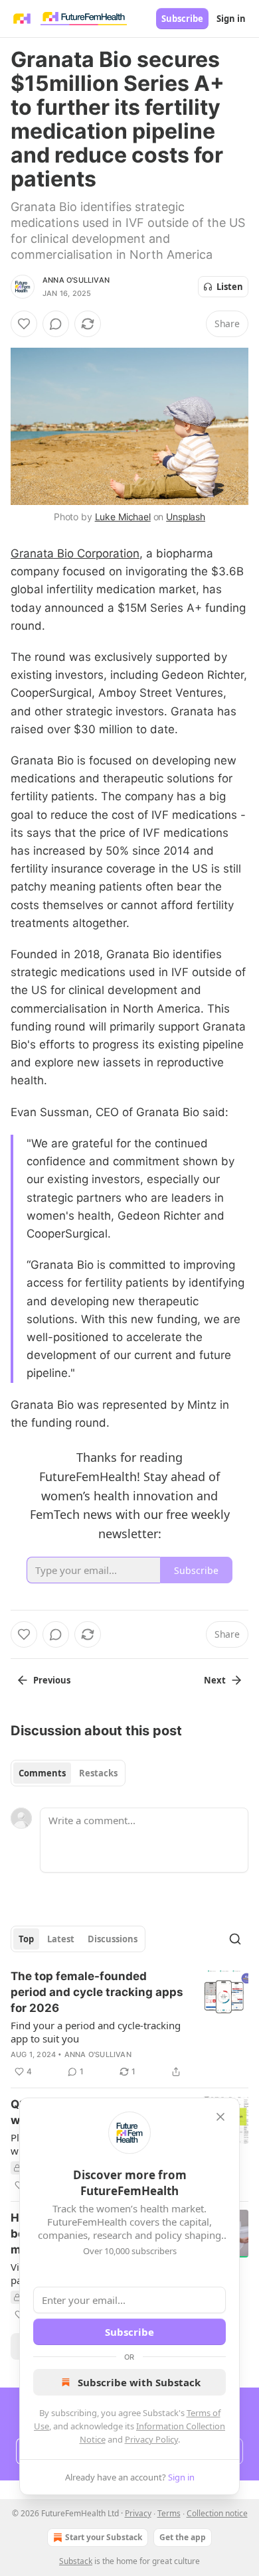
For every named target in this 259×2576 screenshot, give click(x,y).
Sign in (231, 19)
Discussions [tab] (113, 1939)
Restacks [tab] (98, 1773)
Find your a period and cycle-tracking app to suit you (96, 2032)
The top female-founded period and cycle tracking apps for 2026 (97, 1992)
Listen (230, 287)
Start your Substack (104, 2537)
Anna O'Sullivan (76, 280)
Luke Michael (123, 517)
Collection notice (217, 2513)
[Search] (235, 1939)
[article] (129, 2024)
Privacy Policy (151, 2439)
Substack (76, 2561)
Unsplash (186, 517)
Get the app (183, 2537)
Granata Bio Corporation (75, 553)
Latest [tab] (61, 1939)
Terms (169, 2513)
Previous (52, 1680)
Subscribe (182, 19)
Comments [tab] (42, 1773)
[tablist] (68, 1773)
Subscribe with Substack (139, 2382)
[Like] (24, 324)
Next (215, 1680)
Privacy (138, 2513)
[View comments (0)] (56, 324)
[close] (220, 2117)
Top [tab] (26, 1939)
